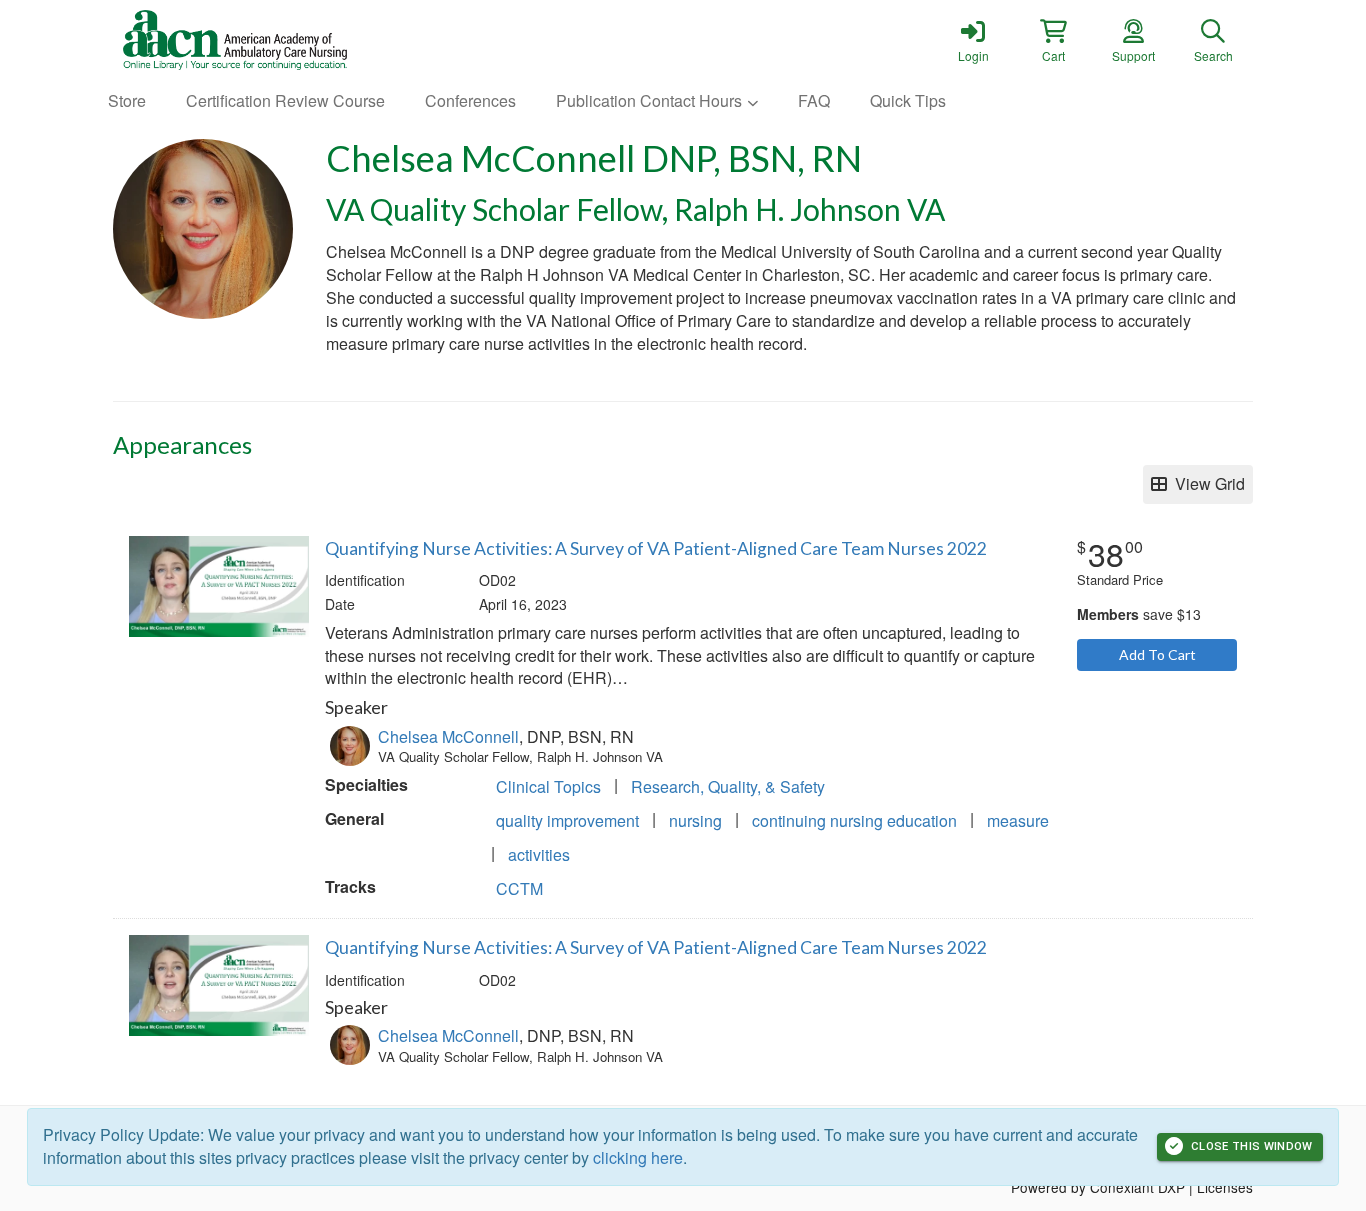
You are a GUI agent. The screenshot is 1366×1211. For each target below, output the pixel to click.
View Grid (1206, 483)
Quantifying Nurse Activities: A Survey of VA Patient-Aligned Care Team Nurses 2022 (656, 548)
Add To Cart (1157, 654)
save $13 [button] (1139, 614)
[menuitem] (127, 101)
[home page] (303, 40)
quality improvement (567, 820)
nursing (695, 820)
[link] (973, 40)
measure (1018, 820)
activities (539, 854)
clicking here (638, 1157)
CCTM (519, 888)
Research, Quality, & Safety (728, 786)
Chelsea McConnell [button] (448, 736)
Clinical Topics (548, 786)
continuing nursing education (854, 820)
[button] (1053, 40)
